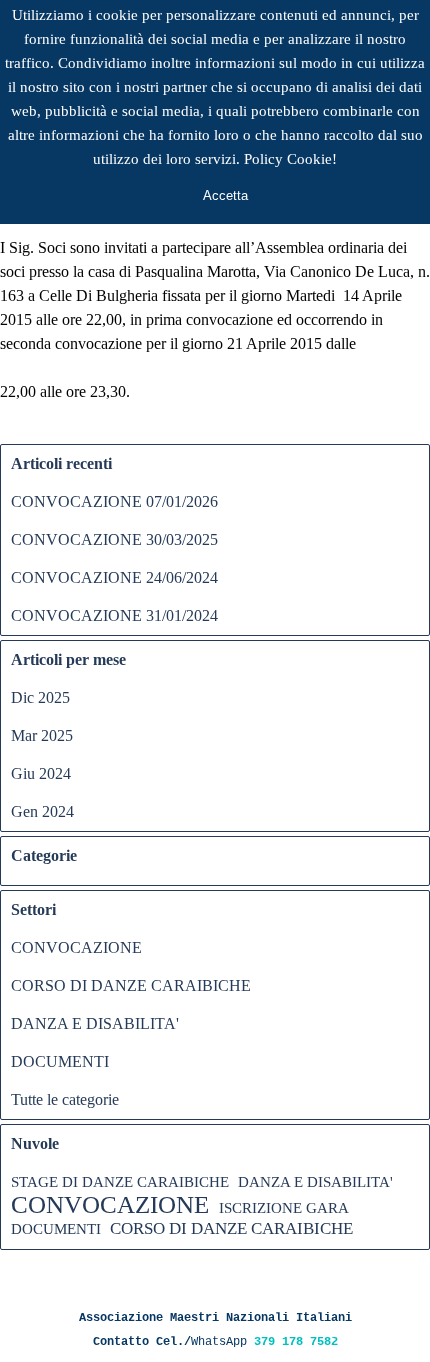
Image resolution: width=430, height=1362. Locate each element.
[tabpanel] (215, 1328)
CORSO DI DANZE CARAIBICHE (131, 985)
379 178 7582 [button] (296, 1342)
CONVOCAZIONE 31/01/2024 (114, 615)
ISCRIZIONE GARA (284, 1208)
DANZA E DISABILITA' (95, 1023)
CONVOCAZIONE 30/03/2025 (114, 539)
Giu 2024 (41, 773)
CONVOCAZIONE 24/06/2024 (114, 577)
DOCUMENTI (60, 1061)
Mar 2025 (42, 735)
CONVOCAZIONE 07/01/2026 (114, 501)
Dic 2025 (40, 697)
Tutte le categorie (65, 1099)
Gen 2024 (42, 811)
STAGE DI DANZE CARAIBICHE (120, 1182)
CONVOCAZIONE (76, 947)
